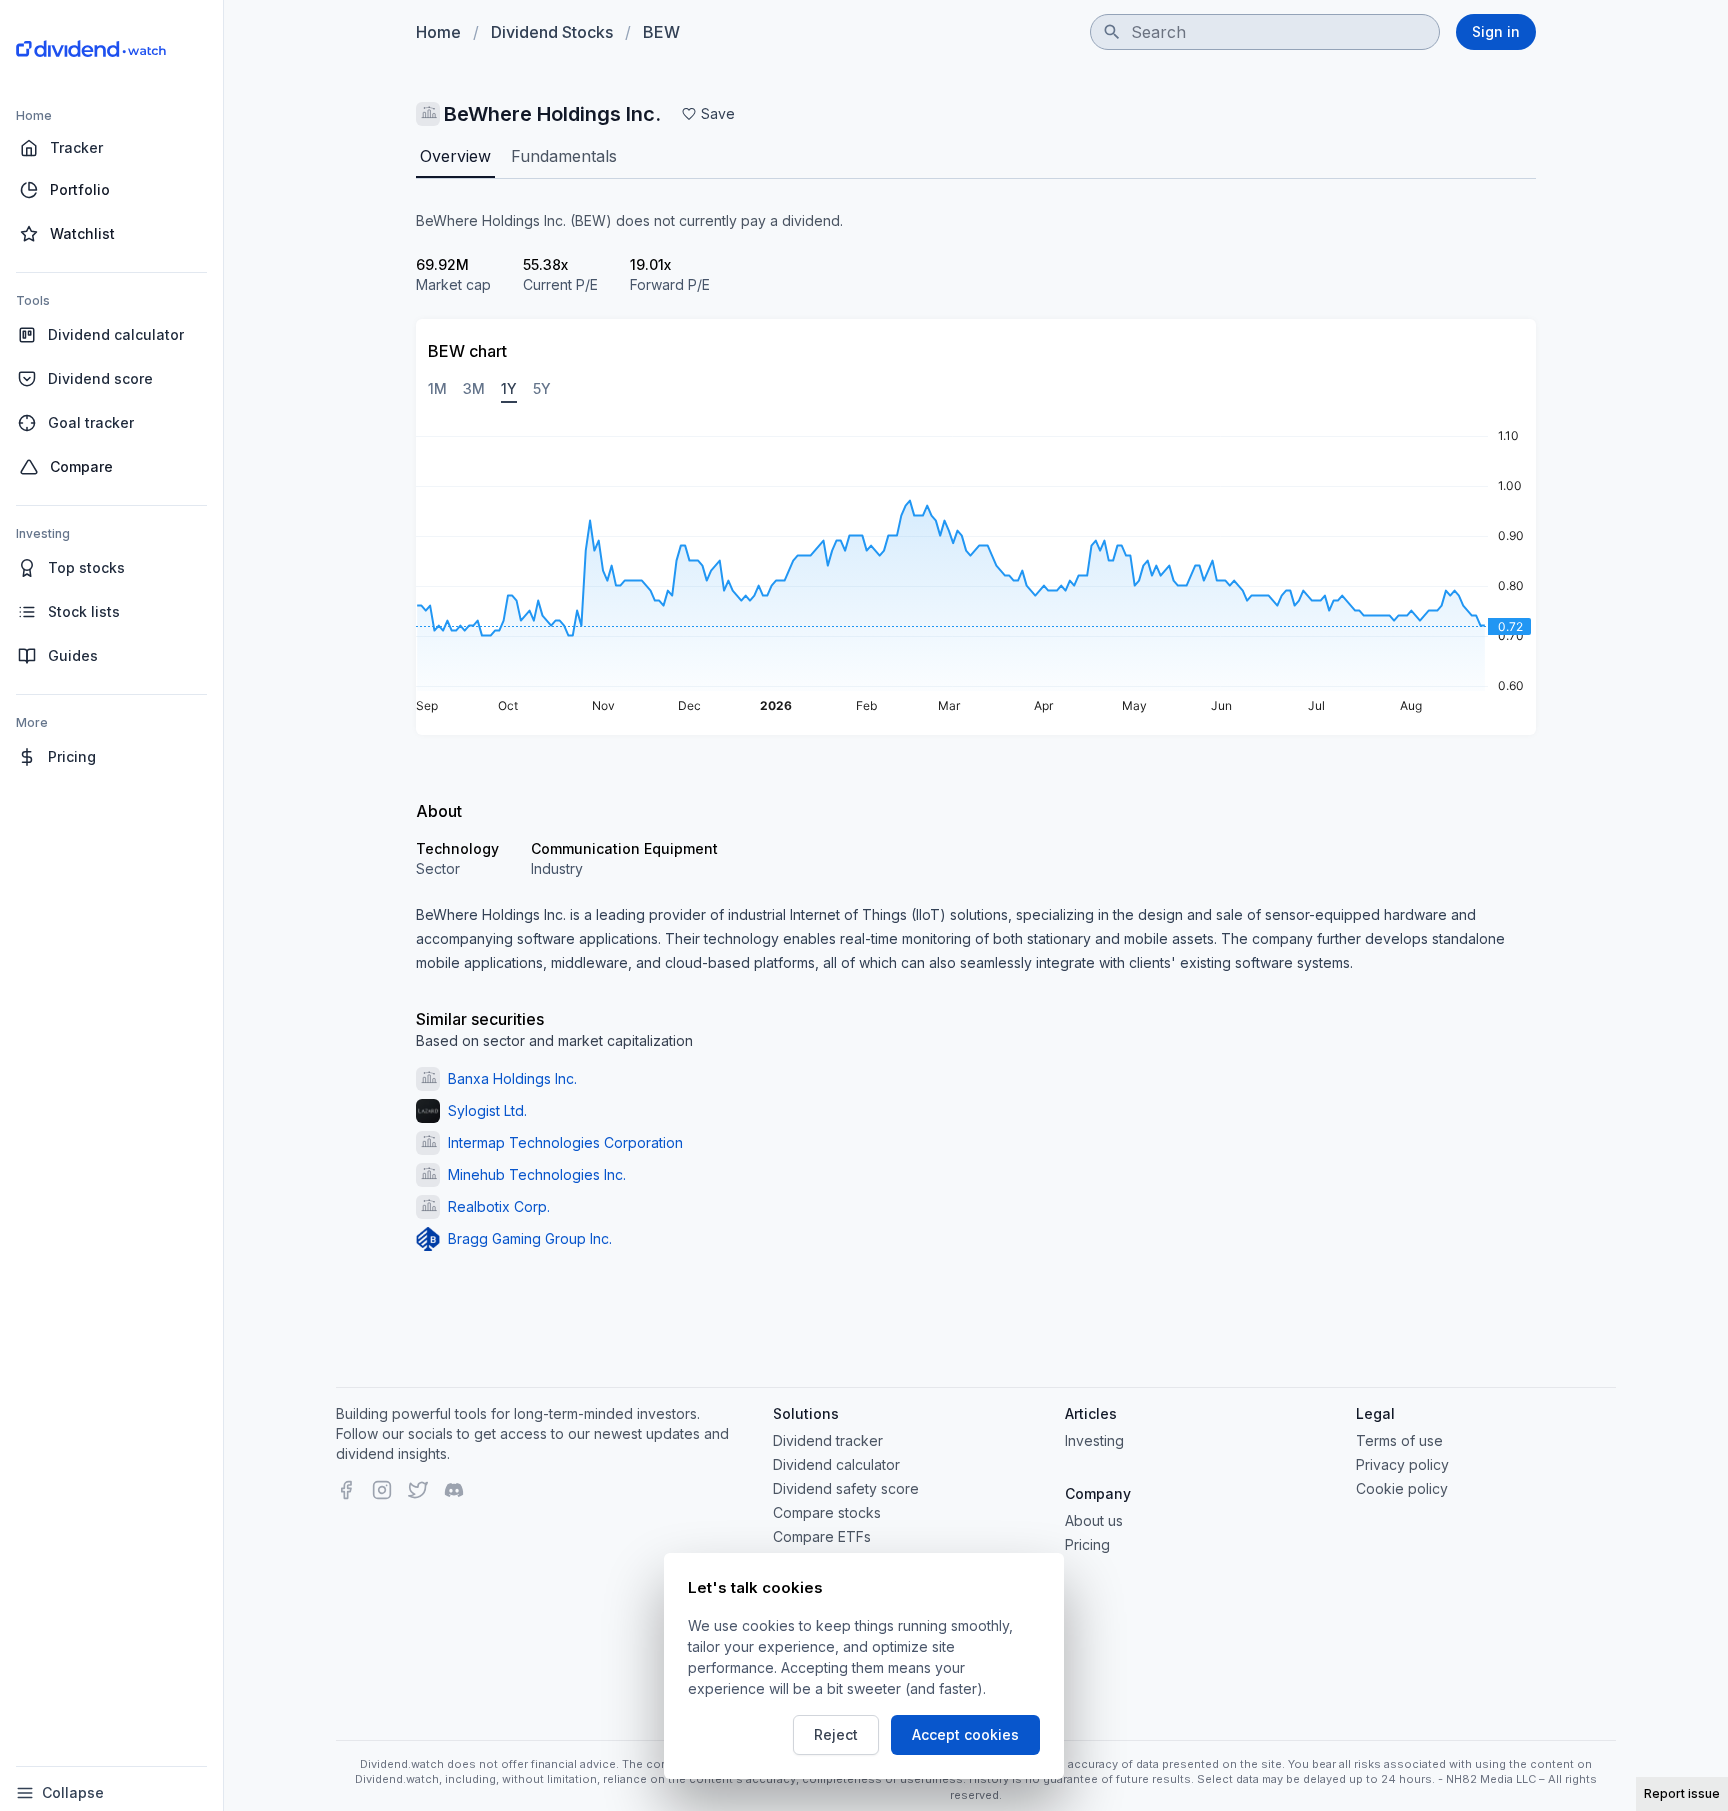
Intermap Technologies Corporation (565, 1142)
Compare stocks (827, 1512)
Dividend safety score (846, 1488)
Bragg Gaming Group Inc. (530, 1238)
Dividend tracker (828, 1440)
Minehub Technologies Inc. (537, 1174)
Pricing (1087, 1544)
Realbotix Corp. (499, 1206)
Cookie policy (1402, 1488)
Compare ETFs (822, 1536)
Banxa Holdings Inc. (512, 1078)
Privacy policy (1402, 1464)
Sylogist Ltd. (487, 1110)
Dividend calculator (836, 1464)
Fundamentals (564, 156)
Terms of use (1399, 1440)
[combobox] (1265, 32)
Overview (455, 156)
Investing (1094, 1440)
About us (1094, 1520)
